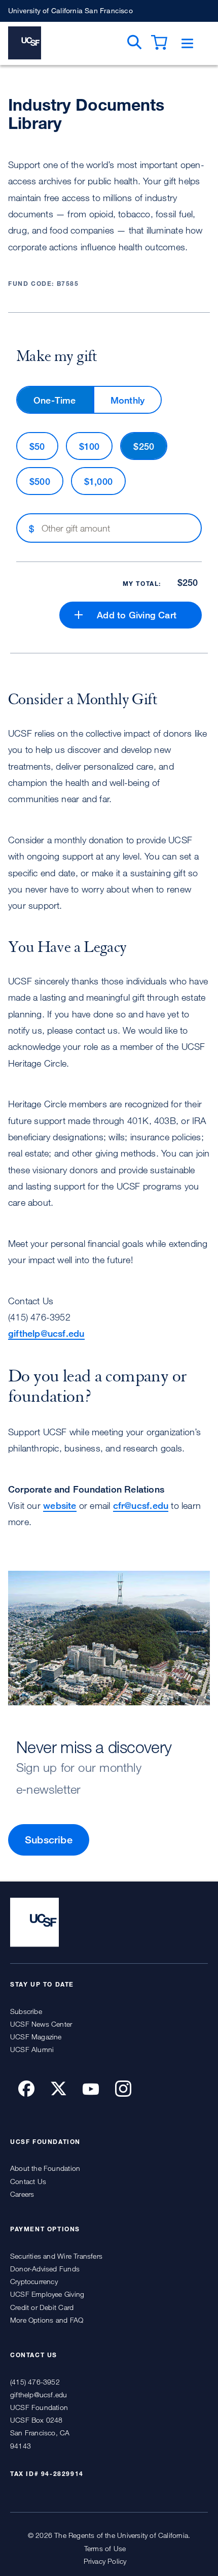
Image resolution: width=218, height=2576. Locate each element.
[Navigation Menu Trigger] (187, 43)
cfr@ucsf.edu (141, 1505)
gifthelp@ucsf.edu (46, 1333)
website (60, 1505)
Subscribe (49, 1840)
